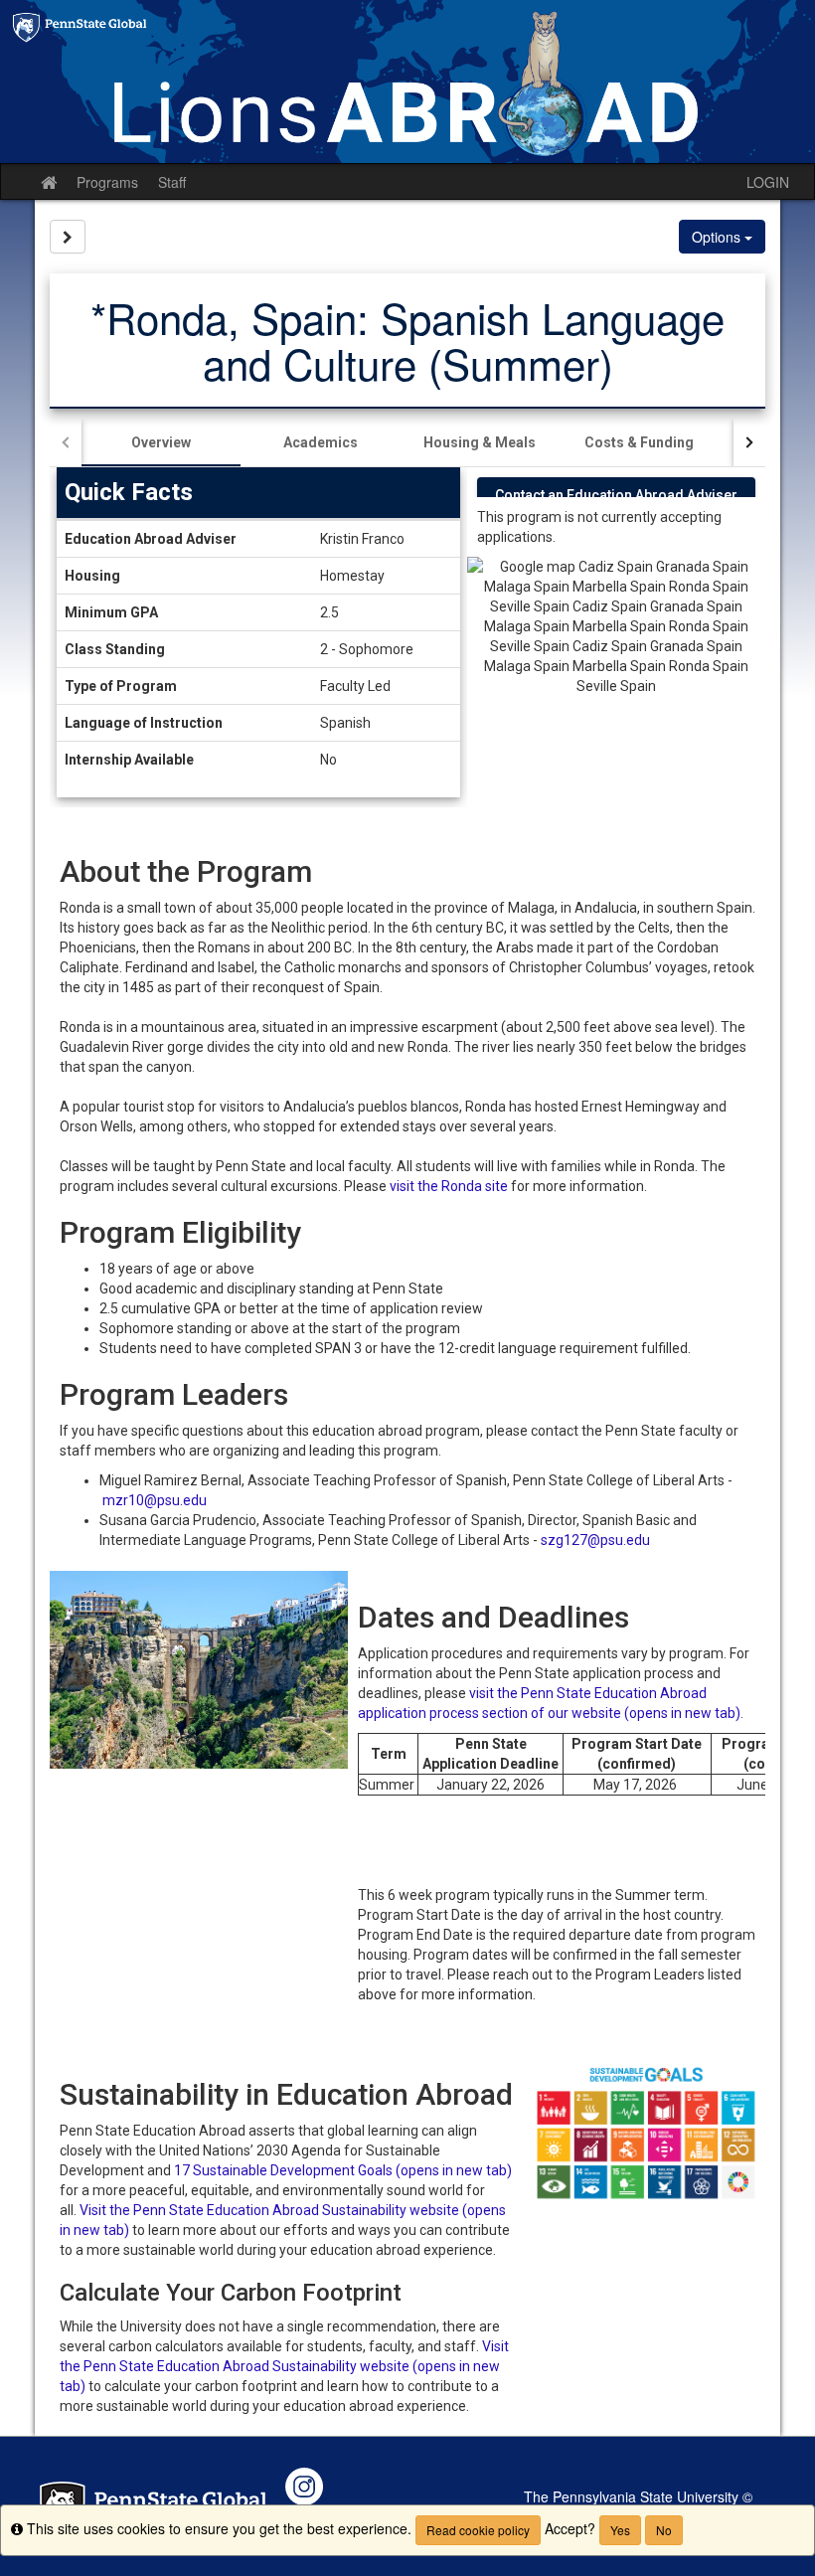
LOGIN (768, 182)
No (664, 2530)
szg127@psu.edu (595, 1540)
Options (718, 237)
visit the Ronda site (449, 1186)
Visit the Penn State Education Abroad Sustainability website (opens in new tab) (284, 2366)
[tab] (161, 442)
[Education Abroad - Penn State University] (407, 82)
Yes (620, 2530)
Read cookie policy (478, 2530)
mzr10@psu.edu (155, 1500)
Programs (107, 182)
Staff (172, 182)
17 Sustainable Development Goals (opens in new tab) (343, 2170)
